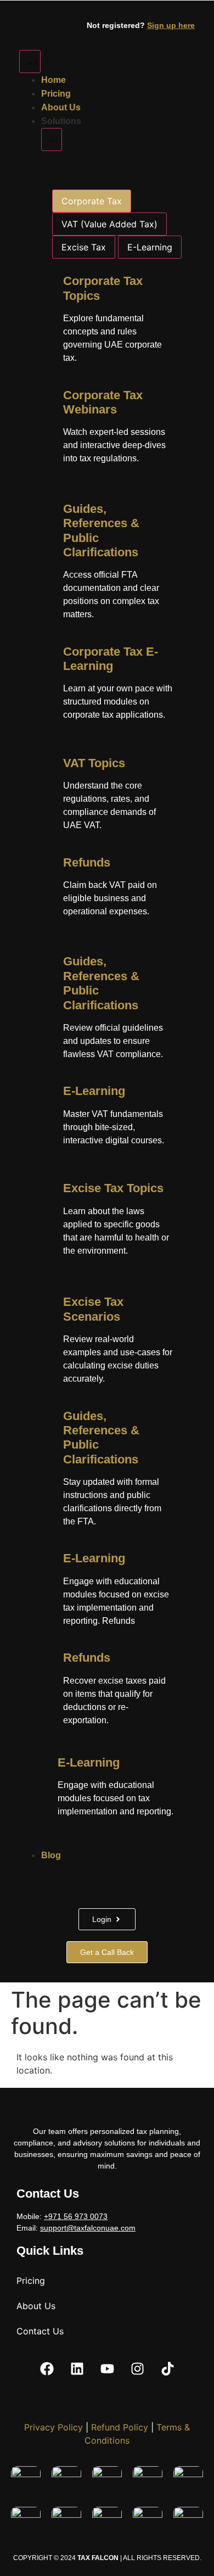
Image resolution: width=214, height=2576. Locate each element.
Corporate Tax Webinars (103, 402)
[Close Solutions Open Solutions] (52, 139)
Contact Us (40, 2331)
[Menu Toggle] (30, 62)
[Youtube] (107, 2368)
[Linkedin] (77, 2368)
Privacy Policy (54, 2427)
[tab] (92, 201)
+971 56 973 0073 (76, 2216)
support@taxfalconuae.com (88, 2228)
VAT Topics (94, 763)
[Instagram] (137, 2368)
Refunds (87, 862)
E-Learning (94, 1091)
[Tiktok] (167, 2368)
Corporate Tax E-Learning (111, 659)
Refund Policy (120, 2427)
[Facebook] (47, 2368)
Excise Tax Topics (113, 1188)
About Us (36, 2306)
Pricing (31, 2281)
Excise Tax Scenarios (93, 1309)
